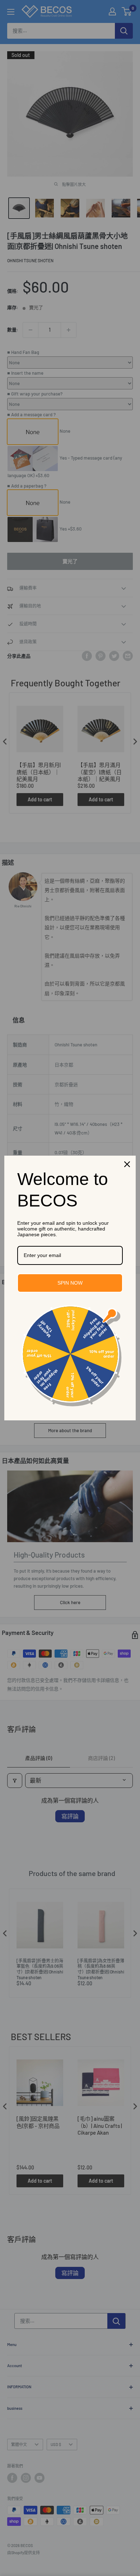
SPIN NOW (70, 1283)
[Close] (127, 1164)
